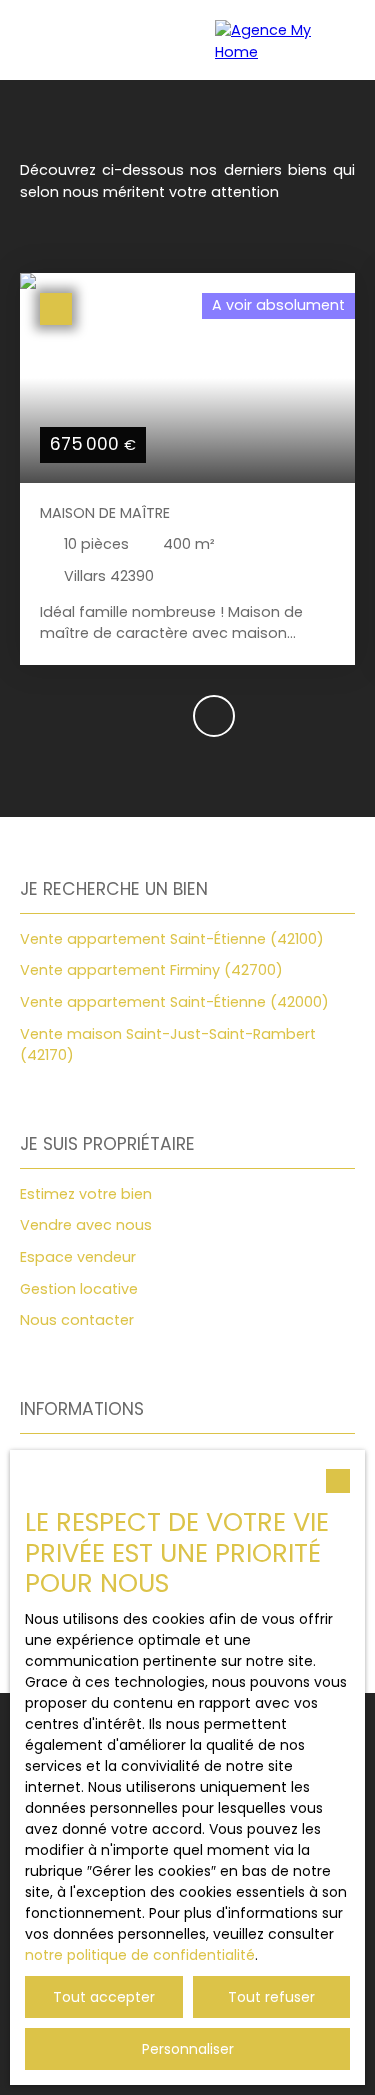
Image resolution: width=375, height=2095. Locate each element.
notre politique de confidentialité (140, 1955)
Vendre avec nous (86, 1225)
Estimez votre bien (86, 1194)
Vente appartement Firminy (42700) (151, 970)
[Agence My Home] (285, 40)
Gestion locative (79, 1289)
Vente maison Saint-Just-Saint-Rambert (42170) (168, 1045)
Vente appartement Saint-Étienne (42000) (174, 1002)
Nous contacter (77, 1320)
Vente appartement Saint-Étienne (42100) (172, 939)
